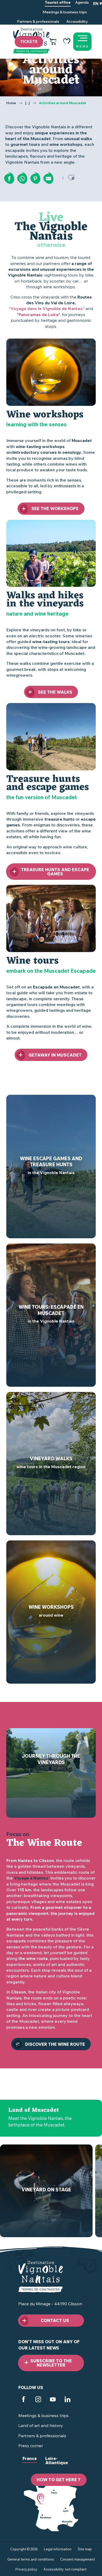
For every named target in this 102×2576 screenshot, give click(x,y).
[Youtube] (53, 2400)
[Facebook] (24, 2400)
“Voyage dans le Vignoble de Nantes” (47, 308)
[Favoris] (67, 42)
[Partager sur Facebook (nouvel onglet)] (9, 179)
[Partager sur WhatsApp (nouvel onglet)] (22, 179)
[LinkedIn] (67, 2400)
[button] (98, 12)
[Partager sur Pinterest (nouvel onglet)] (35, 179)
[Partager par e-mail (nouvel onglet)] (48, 179)
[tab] (30, 2463)
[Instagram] (38, 2400)
